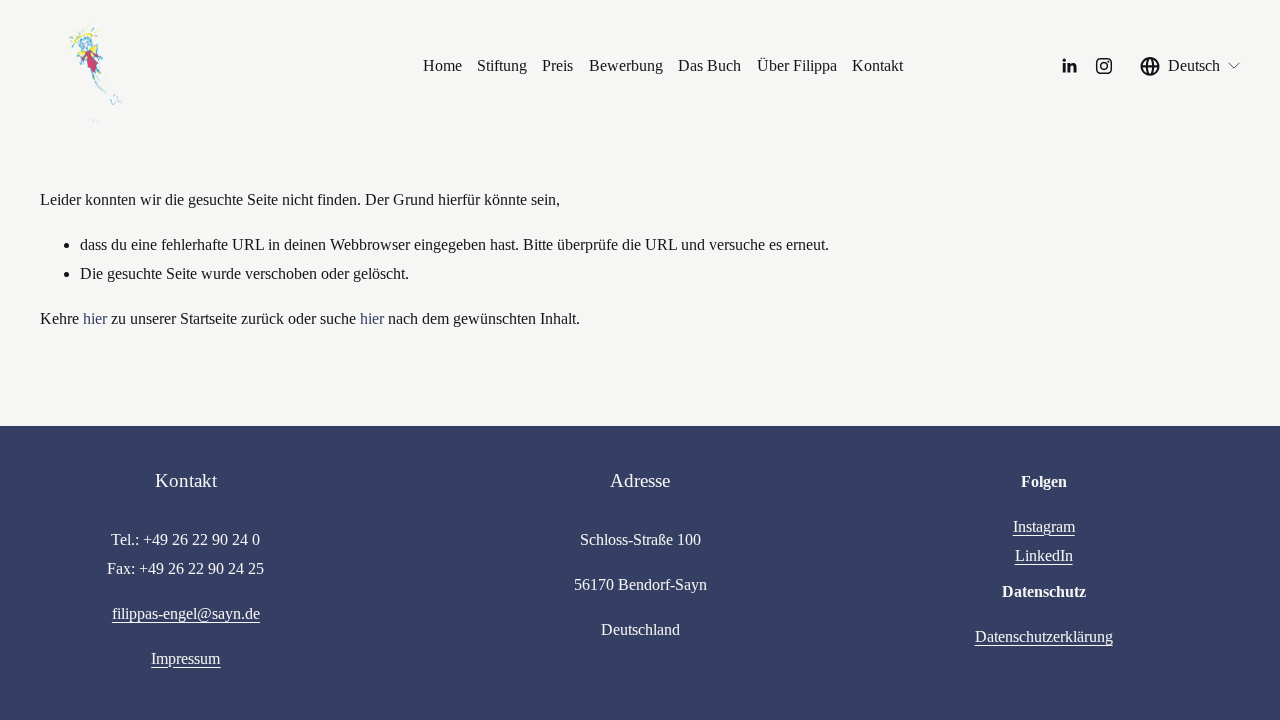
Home (442, 65)
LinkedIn (1044, 555)
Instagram (1044, 526)
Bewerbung (626, 65)
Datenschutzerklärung (1044, 636)
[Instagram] (1104, 66)
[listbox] (1191, 66)
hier (95, 318)
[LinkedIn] (1069, 66)
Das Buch (709, 65)
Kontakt (877, 65)
